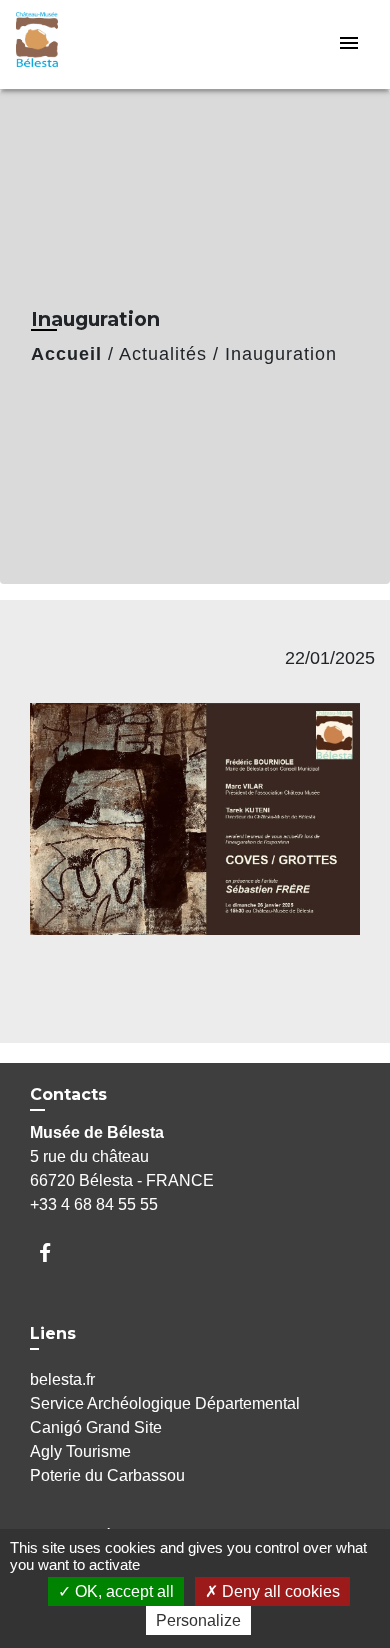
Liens (53, 1333)
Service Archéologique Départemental (165, 1403)
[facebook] (54, 1252)
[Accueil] (91, 44)
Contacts (68, 1094)
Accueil (66, 354)
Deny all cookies (279, 1591)
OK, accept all (122, 1591)
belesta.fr (62, 1379)
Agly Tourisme (80, 1451)
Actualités (163, 354)
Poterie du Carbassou (107, 1475)
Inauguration (281, 354)
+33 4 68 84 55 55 (94, 1204)
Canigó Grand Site (96, 1427)
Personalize (198, 1620)
